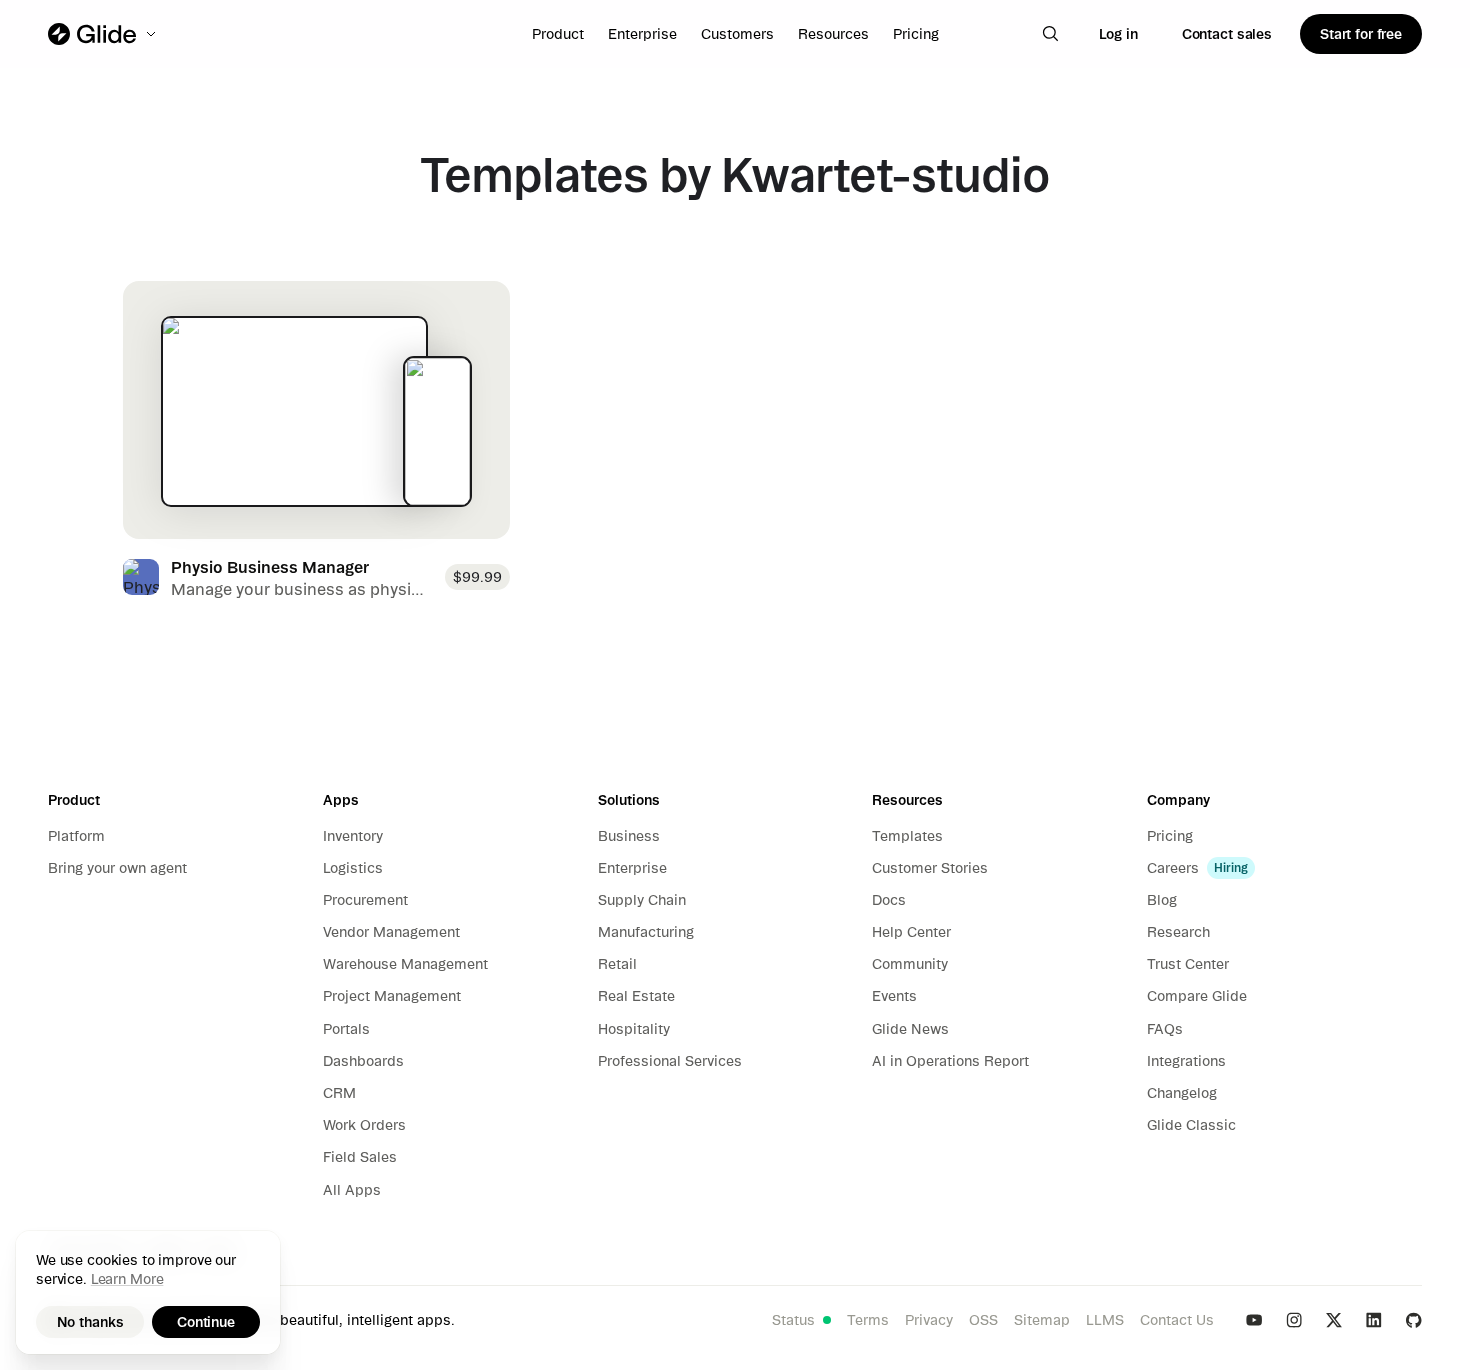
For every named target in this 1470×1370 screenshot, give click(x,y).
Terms (868, 1320)
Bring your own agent (117, 868)
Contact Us (1177, 1320)
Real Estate (636, 996)
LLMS (1105, 1320)
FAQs (1165, 1029)
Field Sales (360, 1157)
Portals (346, 1029)
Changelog (1182, 1093)
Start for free (1361, 34)
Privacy (929, 1320)
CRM (339, 1093)
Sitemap (1042, 1320)
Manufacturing (646, 932)
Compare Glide (1197, 996)
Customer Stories (930, 868)
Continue (206, 1322)
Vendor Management (391, 932)
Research (1178, 932)
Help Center (911, 932)
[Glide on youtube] (1254, 1320)
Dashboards (363, 1061)
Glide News (910, 1029)
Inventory (353, 836)
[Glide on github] (1414, 1320)
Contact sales (1227, 34)
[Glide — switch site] (103, 34)
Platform (76, 836)
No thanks (90, 1322)
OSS (983, 1320)
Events (894, 996)
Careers (1173, 868)
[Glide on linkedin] (1374, 1320)
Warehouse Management (405, 964)
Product (558, 34)
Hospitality (634, 1029)
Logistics (353, 868)
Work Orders (364, 1125)
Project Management (392, 996)
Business (629, 836)
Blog (1162, 900)
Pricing (916, 34)
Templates (907, 836)
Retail (617, 964)
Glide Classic (1191, 1125)
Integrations (1186, 1061)
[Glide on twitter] (1334, 1320)
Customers (737, 34)
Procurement (365, 900)
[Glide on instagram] (1294, 1320)
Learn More (127, 1279)
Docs (889, 900)
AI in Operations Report (950, 1061)
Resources (833, 34)
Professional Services (670, 1061)
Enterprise (642, 34)
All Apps (352, 1190)
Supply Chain (642, 900)
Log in (1118, 34)
